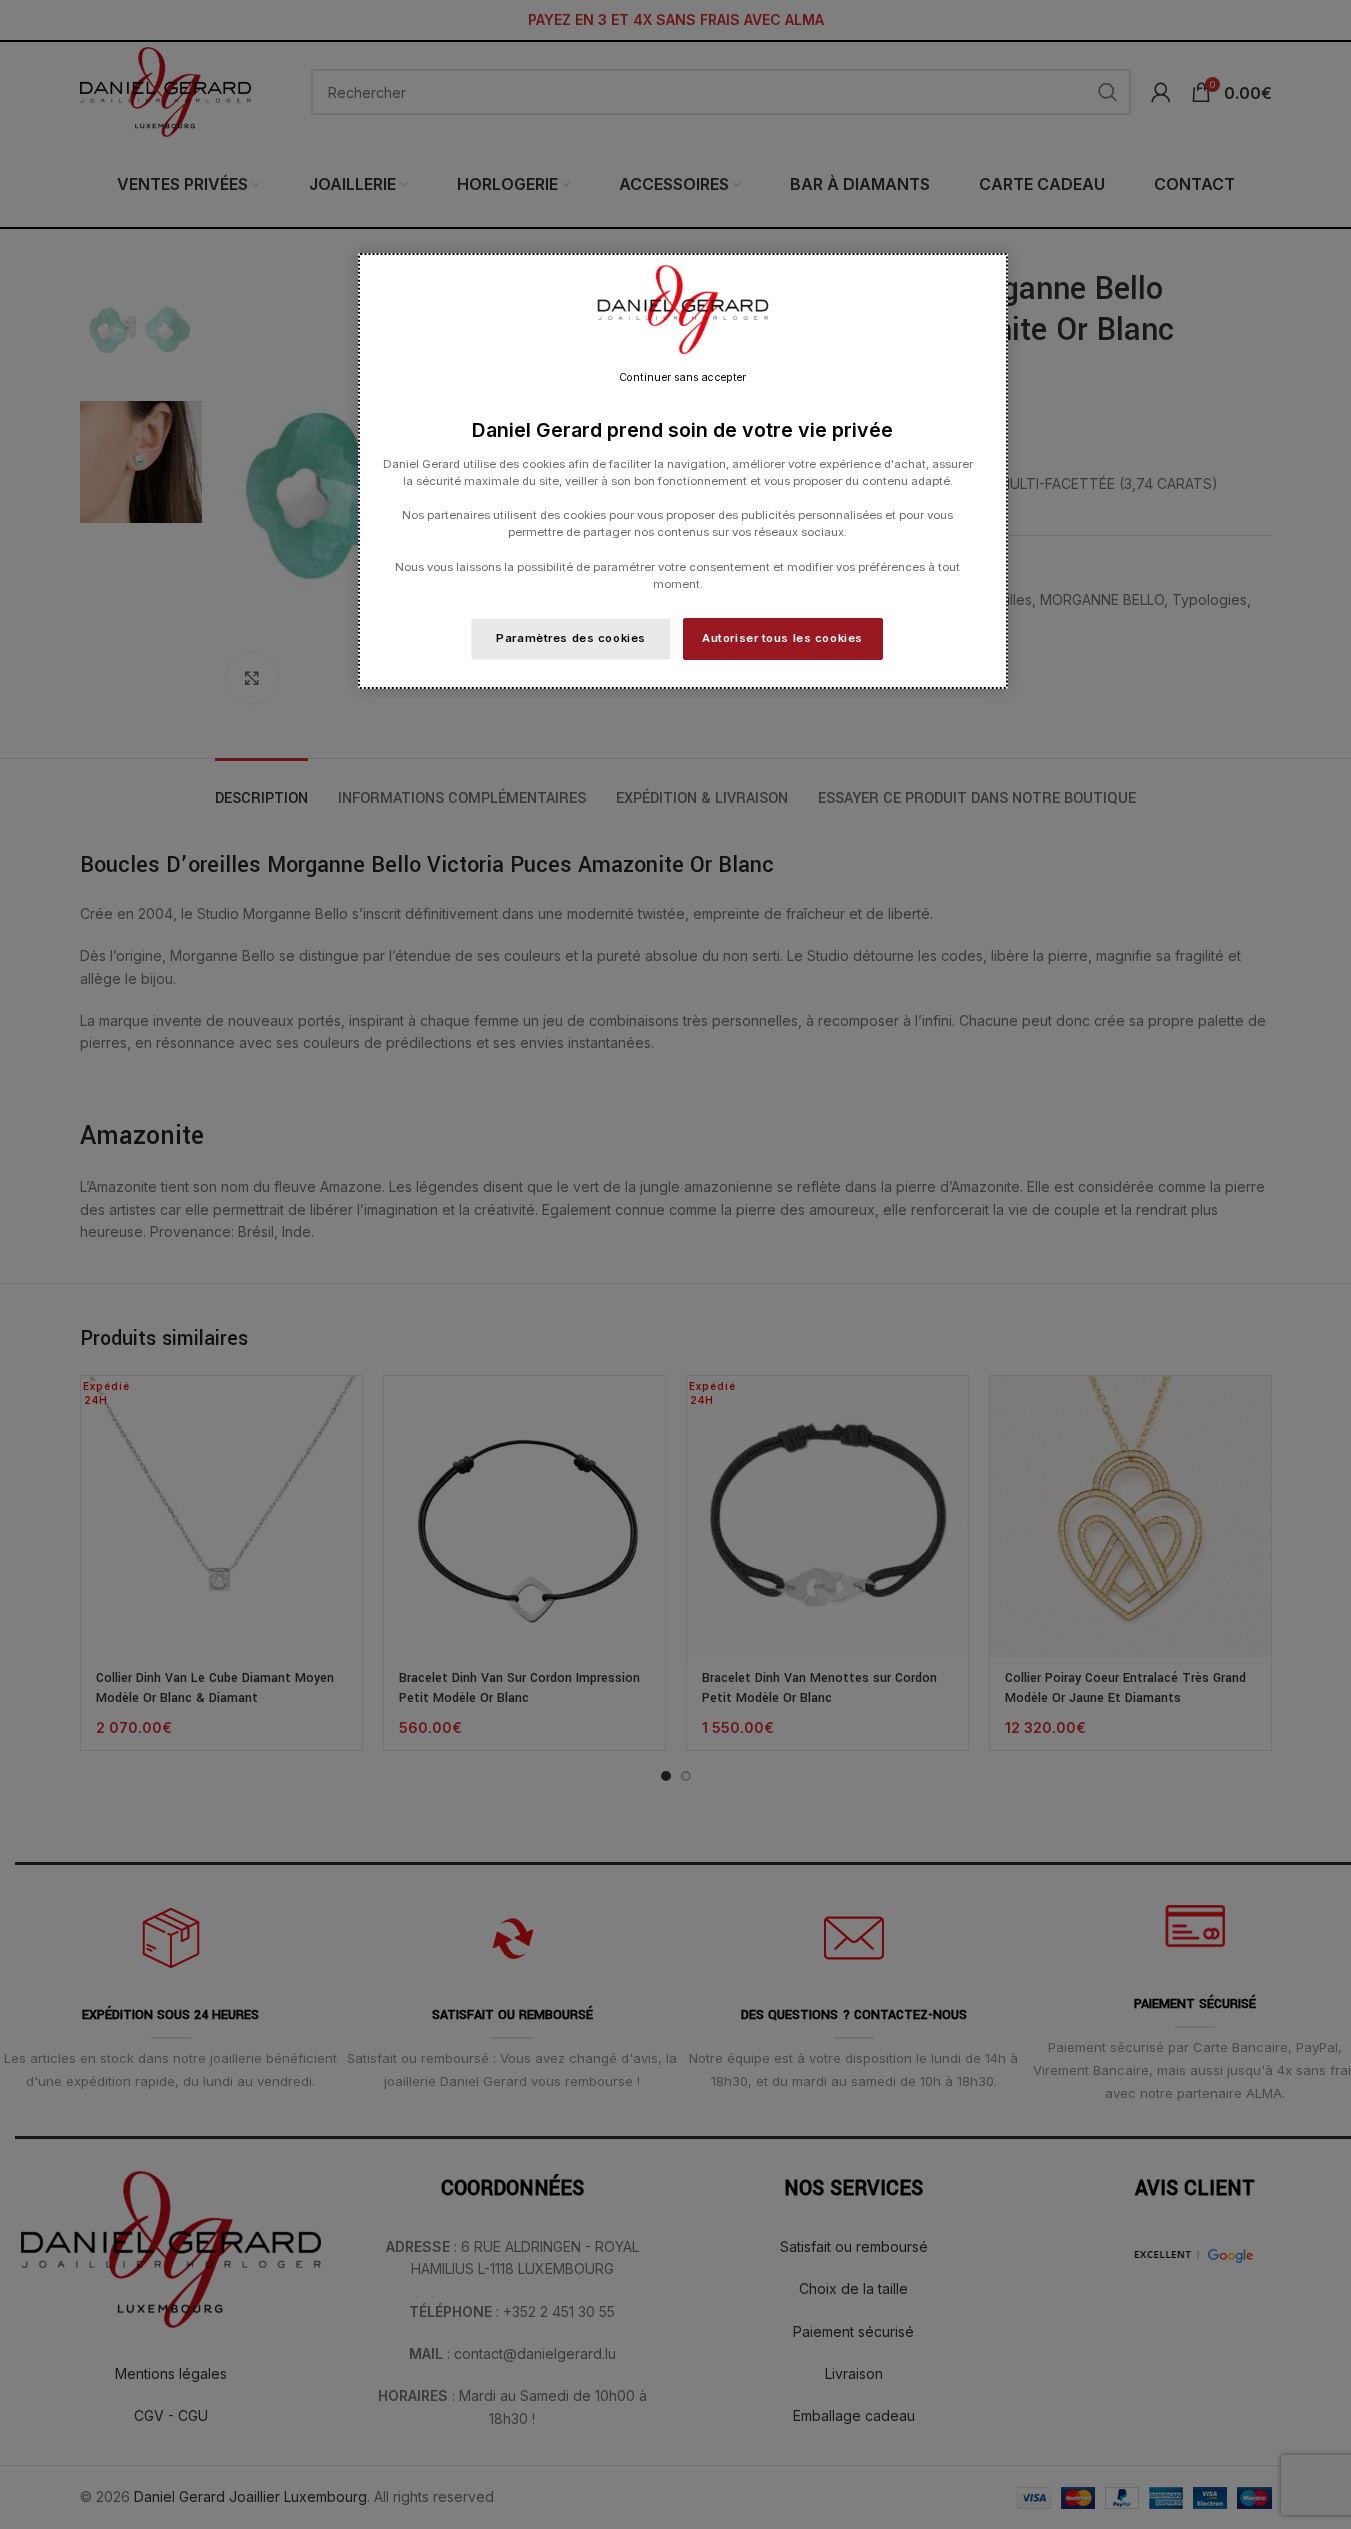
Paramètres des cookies (571, 638)
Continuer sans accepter (682, 377)
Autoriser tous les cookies (782, 638)
